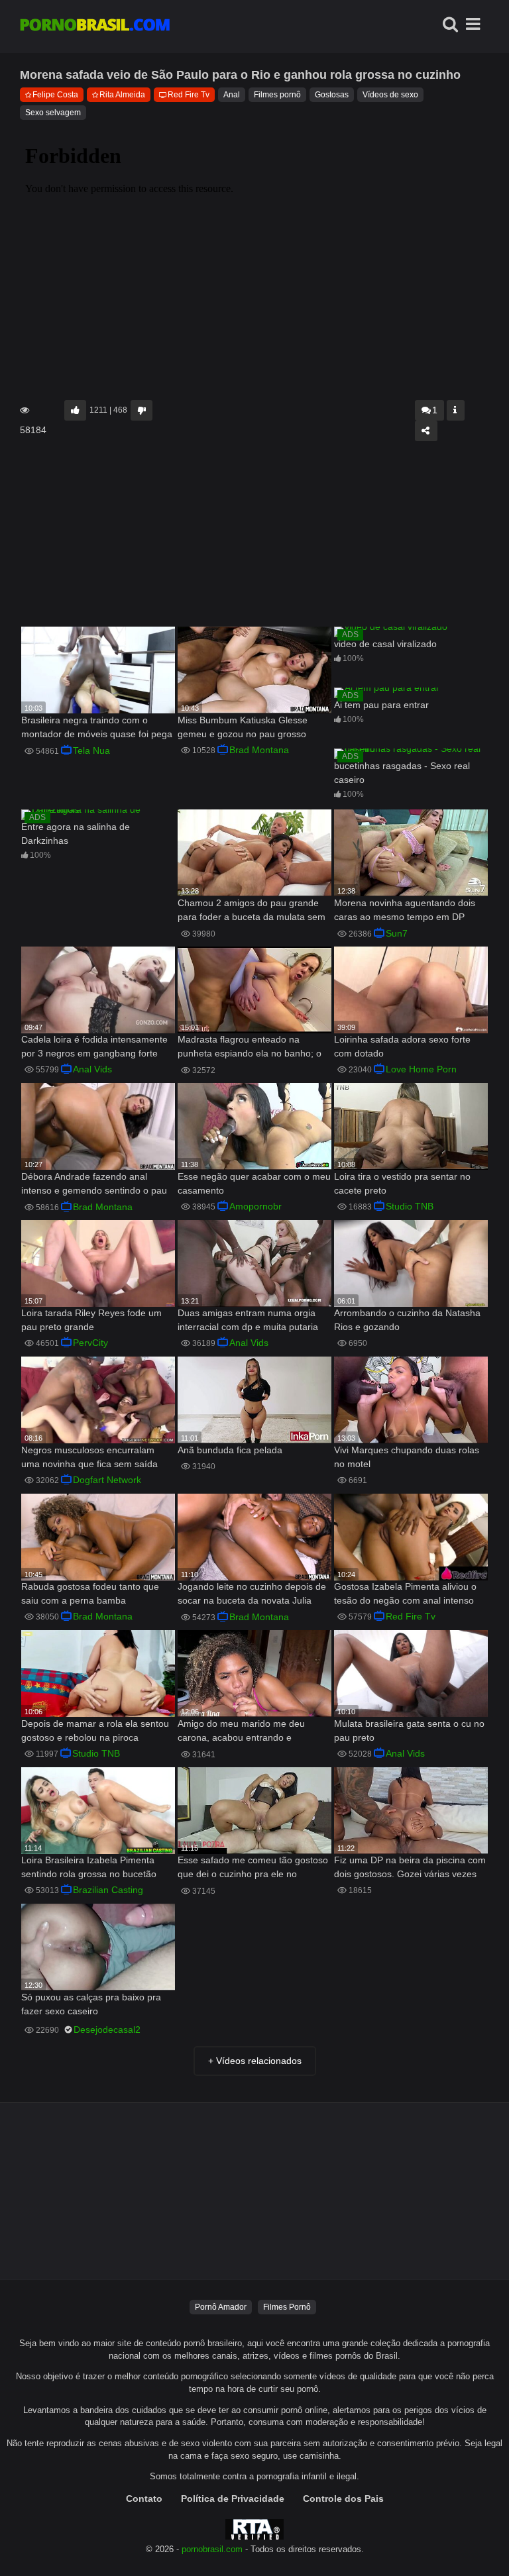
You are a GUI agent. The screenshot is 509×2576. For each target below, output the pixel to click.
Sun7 (397, 933)
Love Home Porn (421, 1069)
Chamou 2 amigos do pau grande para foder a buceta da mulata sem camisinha (252, 911)
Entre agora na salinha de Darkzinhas (76, 834)
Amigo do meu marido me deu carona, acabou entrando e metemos (241, 1732)
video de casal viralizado (385, 644)
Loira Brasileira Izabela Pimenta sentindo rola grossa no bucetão (89, 1867)
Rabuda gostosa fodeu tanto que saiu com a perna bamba (90, 1593)
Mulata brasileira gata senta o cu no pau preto (409, 1730)
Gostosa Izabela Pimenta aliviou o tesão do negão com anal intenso (405, 1593)
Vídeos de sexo (390, 95)
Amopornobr (255, 1206)
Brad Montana (259, 750)
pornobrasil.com (212, 2550)
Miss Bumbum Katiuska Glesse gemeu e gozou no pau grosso (243, 727)
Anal (232, 95)
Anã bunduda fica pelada (230, 1450)
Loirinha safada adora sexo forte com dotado (402, 1046)
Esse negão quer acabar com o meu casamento (254, 1183)
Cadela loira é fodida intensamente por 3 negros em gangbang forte (94, 1046)
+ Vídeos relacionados (255, 2061)
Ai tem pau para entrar (381, 705)
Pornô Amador (221, 2307)
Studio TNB (410, 1206)
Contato (144, 2499)
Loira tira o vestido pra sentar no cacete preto (402, 1183)
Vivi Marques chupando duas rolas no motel (407, 1457)
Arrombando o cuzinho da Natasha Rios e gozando (407, 1320)
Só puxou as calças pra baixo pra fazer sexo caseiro (91, 2004)
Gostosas (332, 95)
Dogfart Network (107, 1480)
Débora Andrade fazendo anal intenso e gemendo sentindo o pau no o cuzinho (94, 1185)
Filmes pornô (277, 95)
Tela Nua (91, 750)
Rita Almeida (122, 95)
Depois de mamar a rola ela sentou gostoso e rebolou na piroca (95, 1730)
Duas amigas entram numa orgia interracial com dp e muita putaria (248, 1320)
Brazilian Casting (108, 1890)
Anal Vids (92, 1069)
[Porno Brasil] (95, 26)
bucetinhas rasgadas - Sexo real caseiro (402, 773)
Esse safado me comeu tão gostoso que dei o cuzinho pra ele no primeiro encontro (253, 1868)
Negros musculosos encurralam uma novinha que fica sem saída (89, 1457)
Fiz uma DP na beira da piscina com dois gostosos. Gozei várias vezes (410, 1867)
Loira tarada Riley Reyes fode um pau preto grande (91, 1320)
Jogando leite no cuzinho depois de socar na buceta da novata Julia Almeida (252, 1595)
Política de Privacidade (233, 2499)
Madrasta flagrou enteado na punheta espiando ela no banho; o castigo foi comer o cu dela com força (250, 1048)
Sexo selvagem (53, 113)
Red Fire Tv (189, 95)
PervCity (90, 1343)
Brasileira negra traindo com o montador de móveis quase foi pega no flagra (97, 728)
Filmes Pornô (287, 2307)
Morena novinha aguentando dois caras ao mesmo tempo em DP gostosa (405, 911)
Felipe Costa (55, 95)
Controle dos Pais (343, 2499)
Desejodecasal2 (107, 2030)
